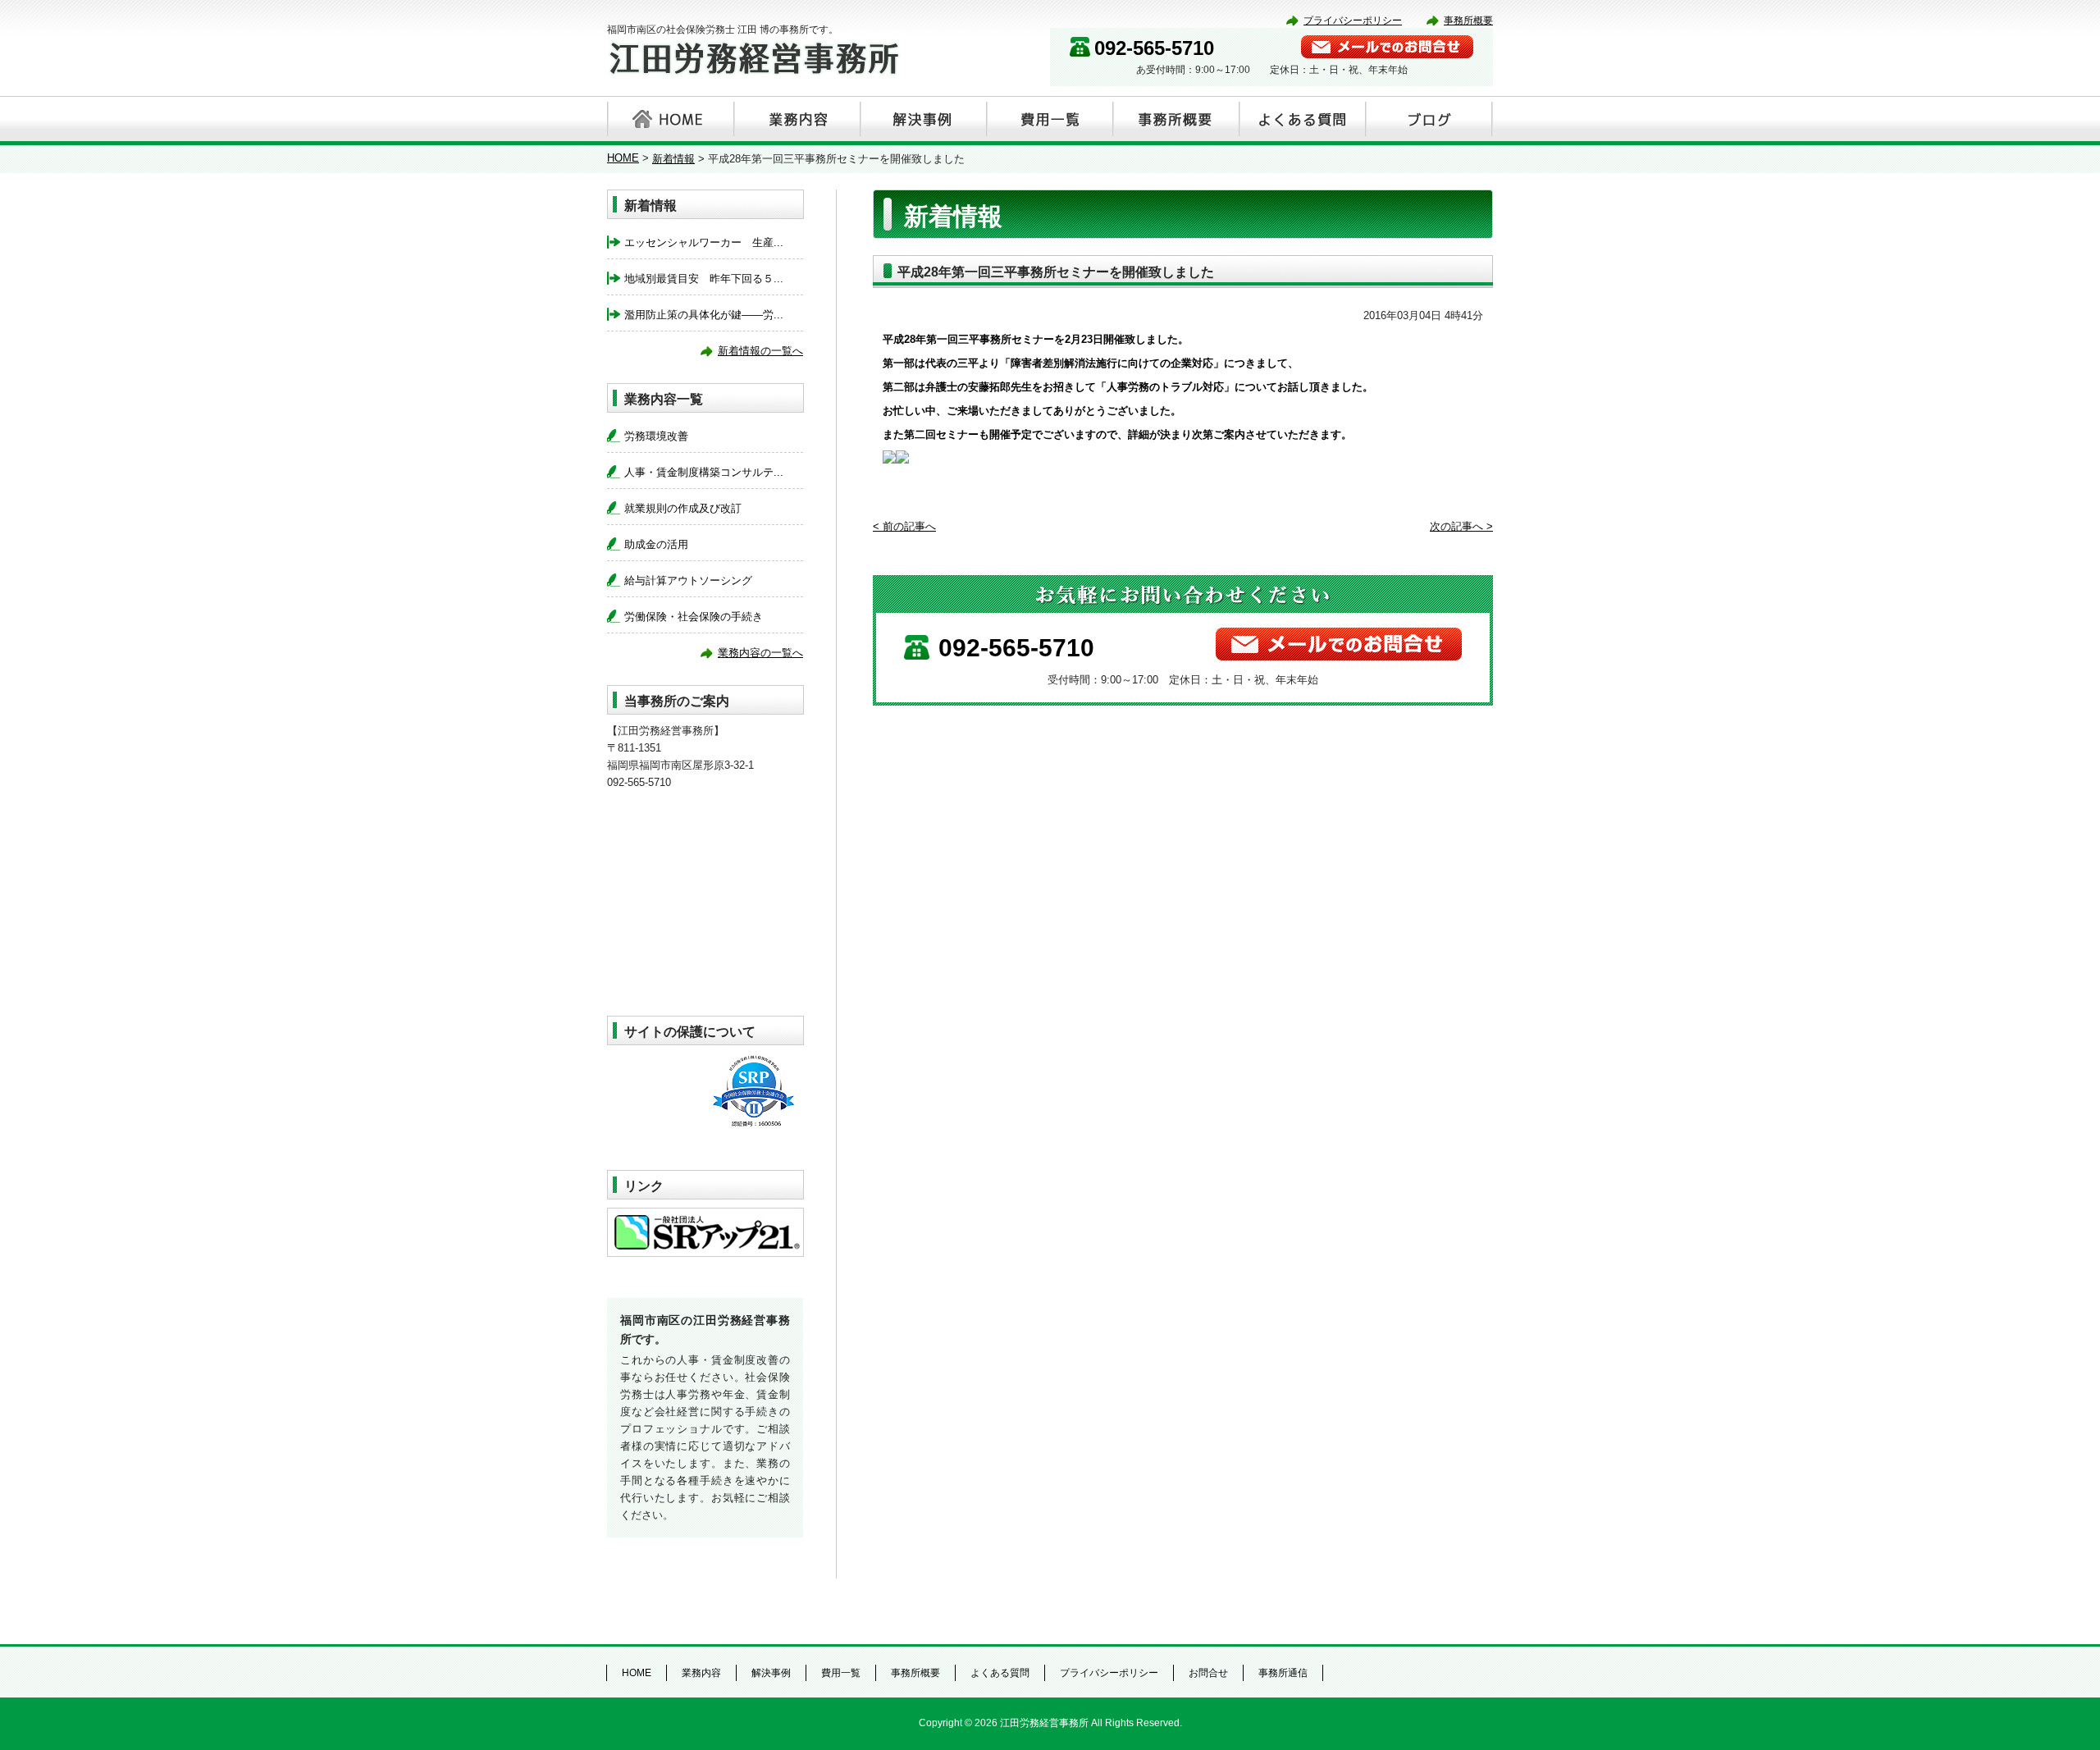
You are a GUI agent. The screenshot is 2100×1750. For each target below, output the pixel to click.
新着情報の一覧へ (760, 351)
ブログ (1427, 119)
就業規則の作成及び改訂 (683, 508)
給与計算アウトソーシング (688, 580)
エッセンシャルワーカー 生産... (704, 242)
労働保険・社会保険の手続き (694, 617)
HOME (623, 158)
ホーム (669, 119)
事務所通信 (1283, 1673)
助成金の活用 (656, 544)
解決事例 (922, 119)
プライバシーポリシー (1353, 21)
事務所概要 (1468, 21)
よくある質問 (1301, 119)
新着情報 (673, 159)
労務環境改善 (656, 436)
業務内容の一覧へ (760, 653)
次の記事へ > (1461, 526)
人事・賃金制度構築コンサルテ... (704, 472)
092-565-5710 (1154, 48)
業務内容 (796, 119)
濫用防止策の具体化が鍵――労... (704, 315)
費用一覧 (1048, 119)
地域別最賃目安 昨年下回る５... (704, 279)
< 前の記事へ (904, 526)
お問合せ (1208, 1673)
